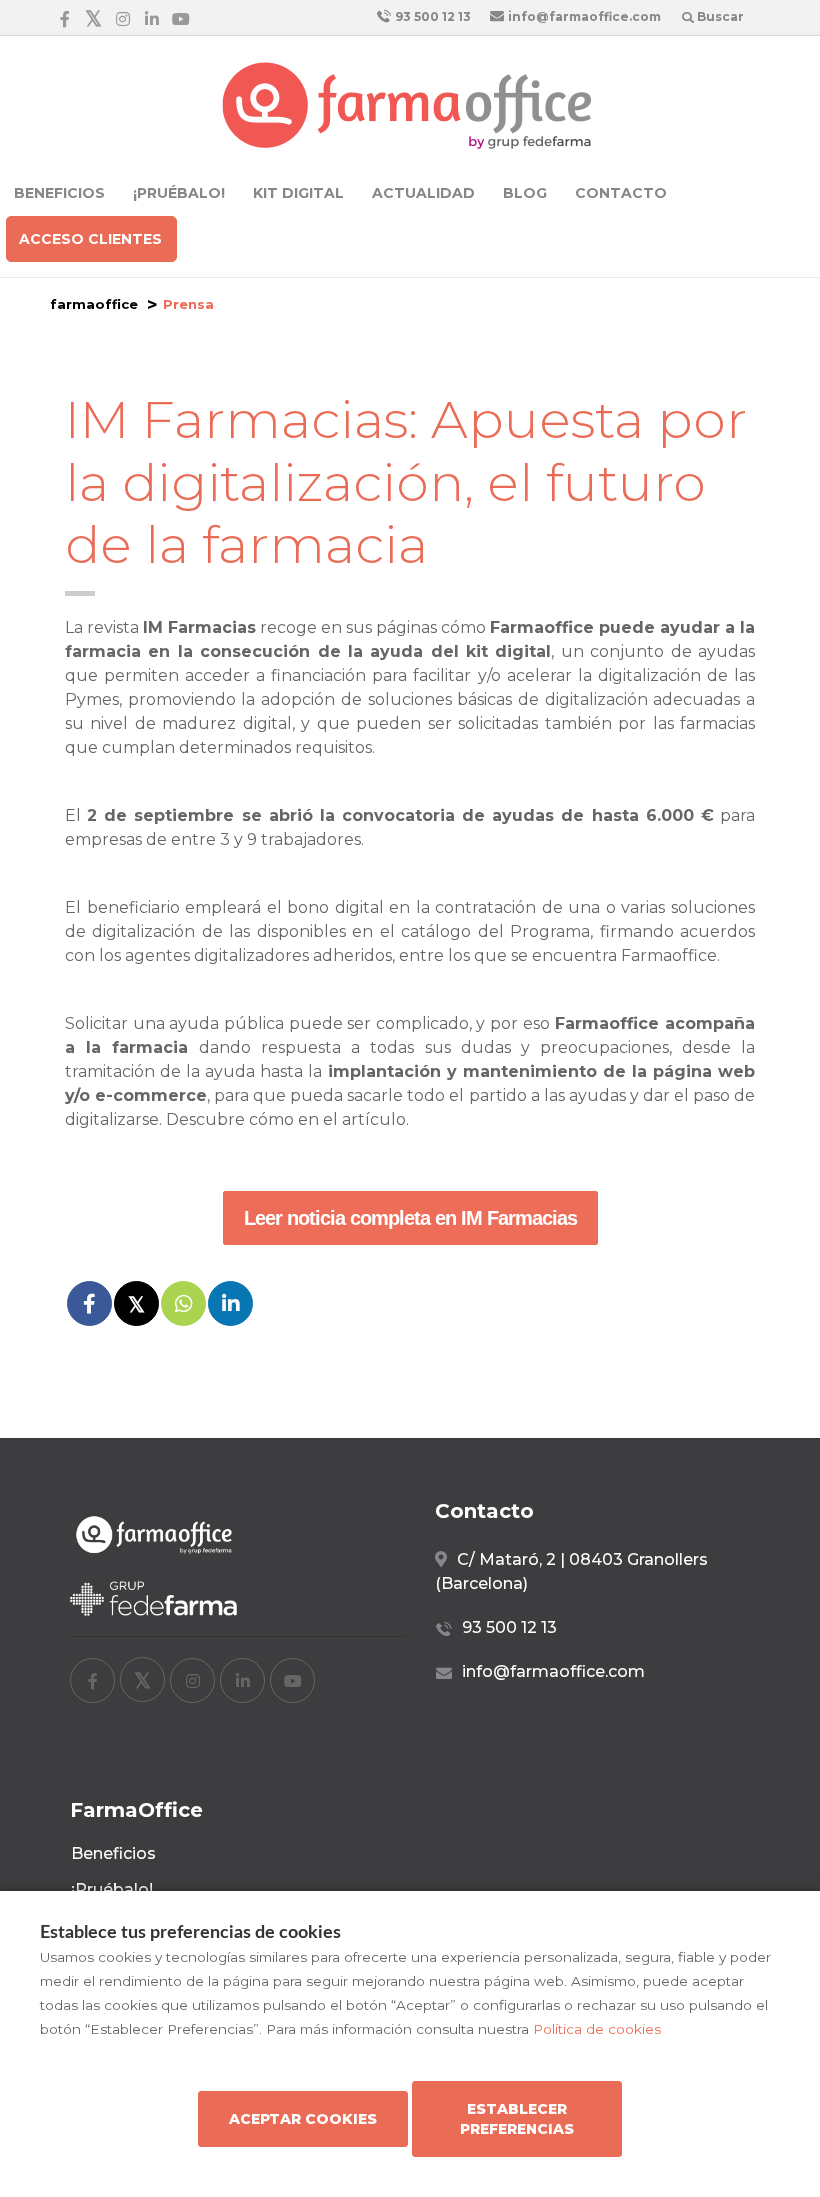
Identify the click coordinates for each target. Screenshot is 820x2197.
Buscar (719, 16)
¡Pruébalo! (179, 193)
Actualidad (423, 193)
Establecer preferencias (517, 2119)
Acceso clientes (90, 239)
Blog (525, 193)
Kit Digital (298, 193)
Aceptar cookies (303, 2119)
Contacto (621, 193)
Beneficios (59, 193)
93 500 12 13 (431, 16)
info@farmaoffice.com (583, 16)
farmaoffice (94, 304)
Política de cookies (597, 2029)
